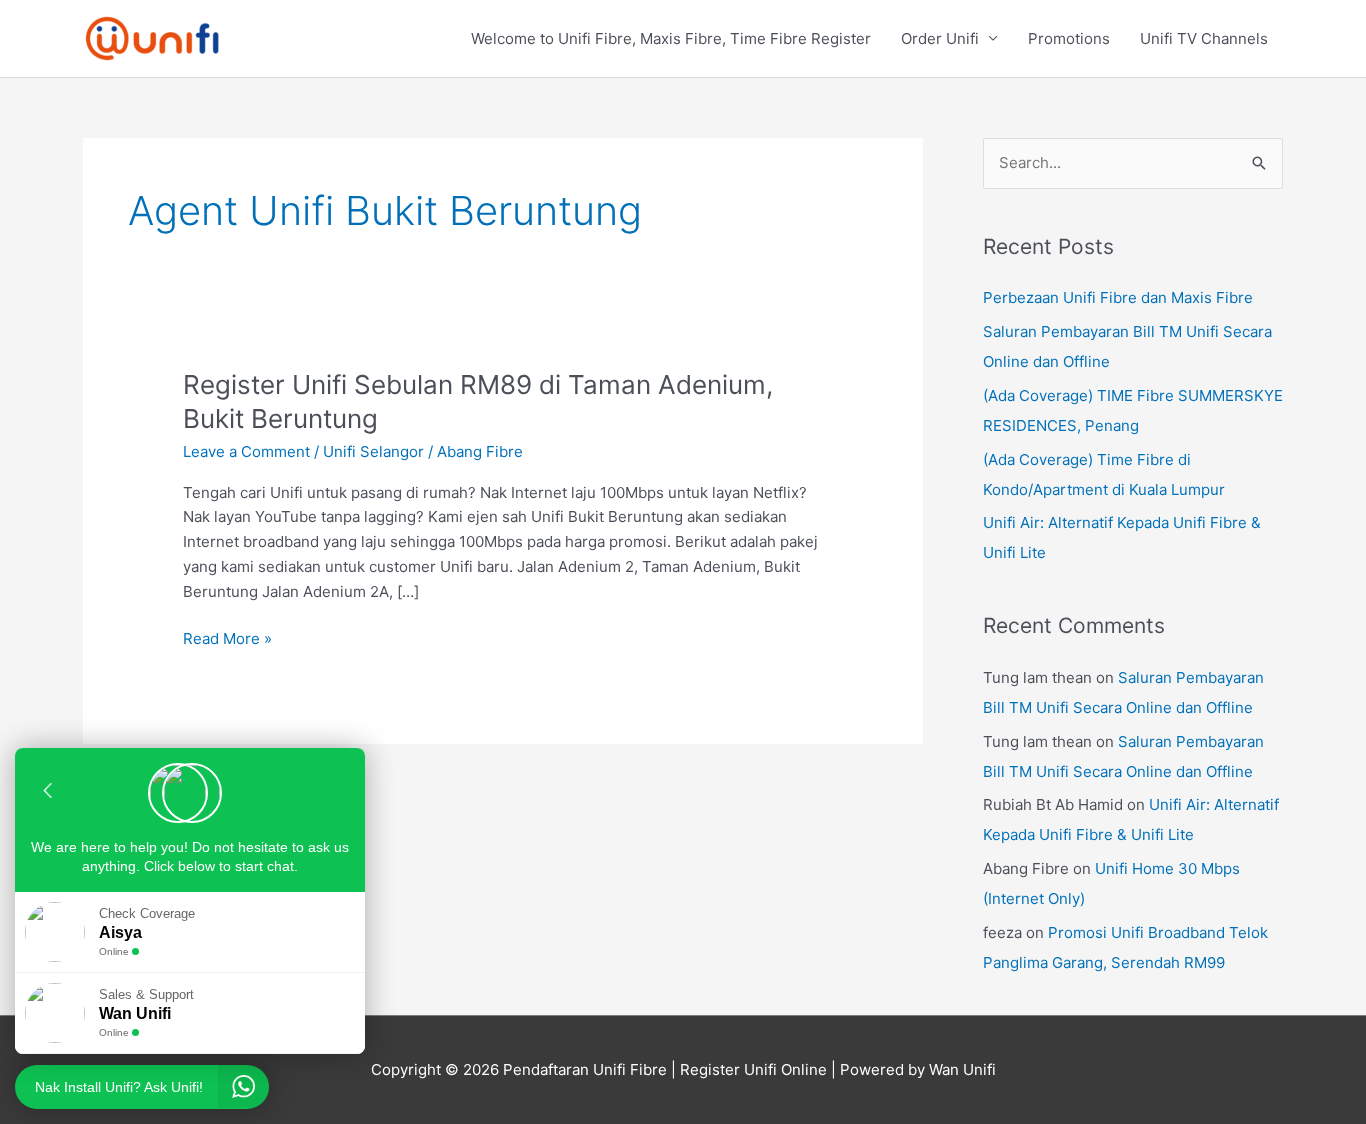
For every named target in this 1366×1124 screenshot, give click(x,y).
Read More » (227, 637)
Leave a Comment (246, 451)
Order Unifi (940, 38)
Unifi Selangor (373, 451)
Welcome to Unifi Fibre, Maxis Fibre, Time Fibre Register (671, 38)
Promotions (1069, 38)
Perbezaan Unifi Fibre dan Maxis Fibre (1118, 297)
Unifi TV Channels (1204, 38)
